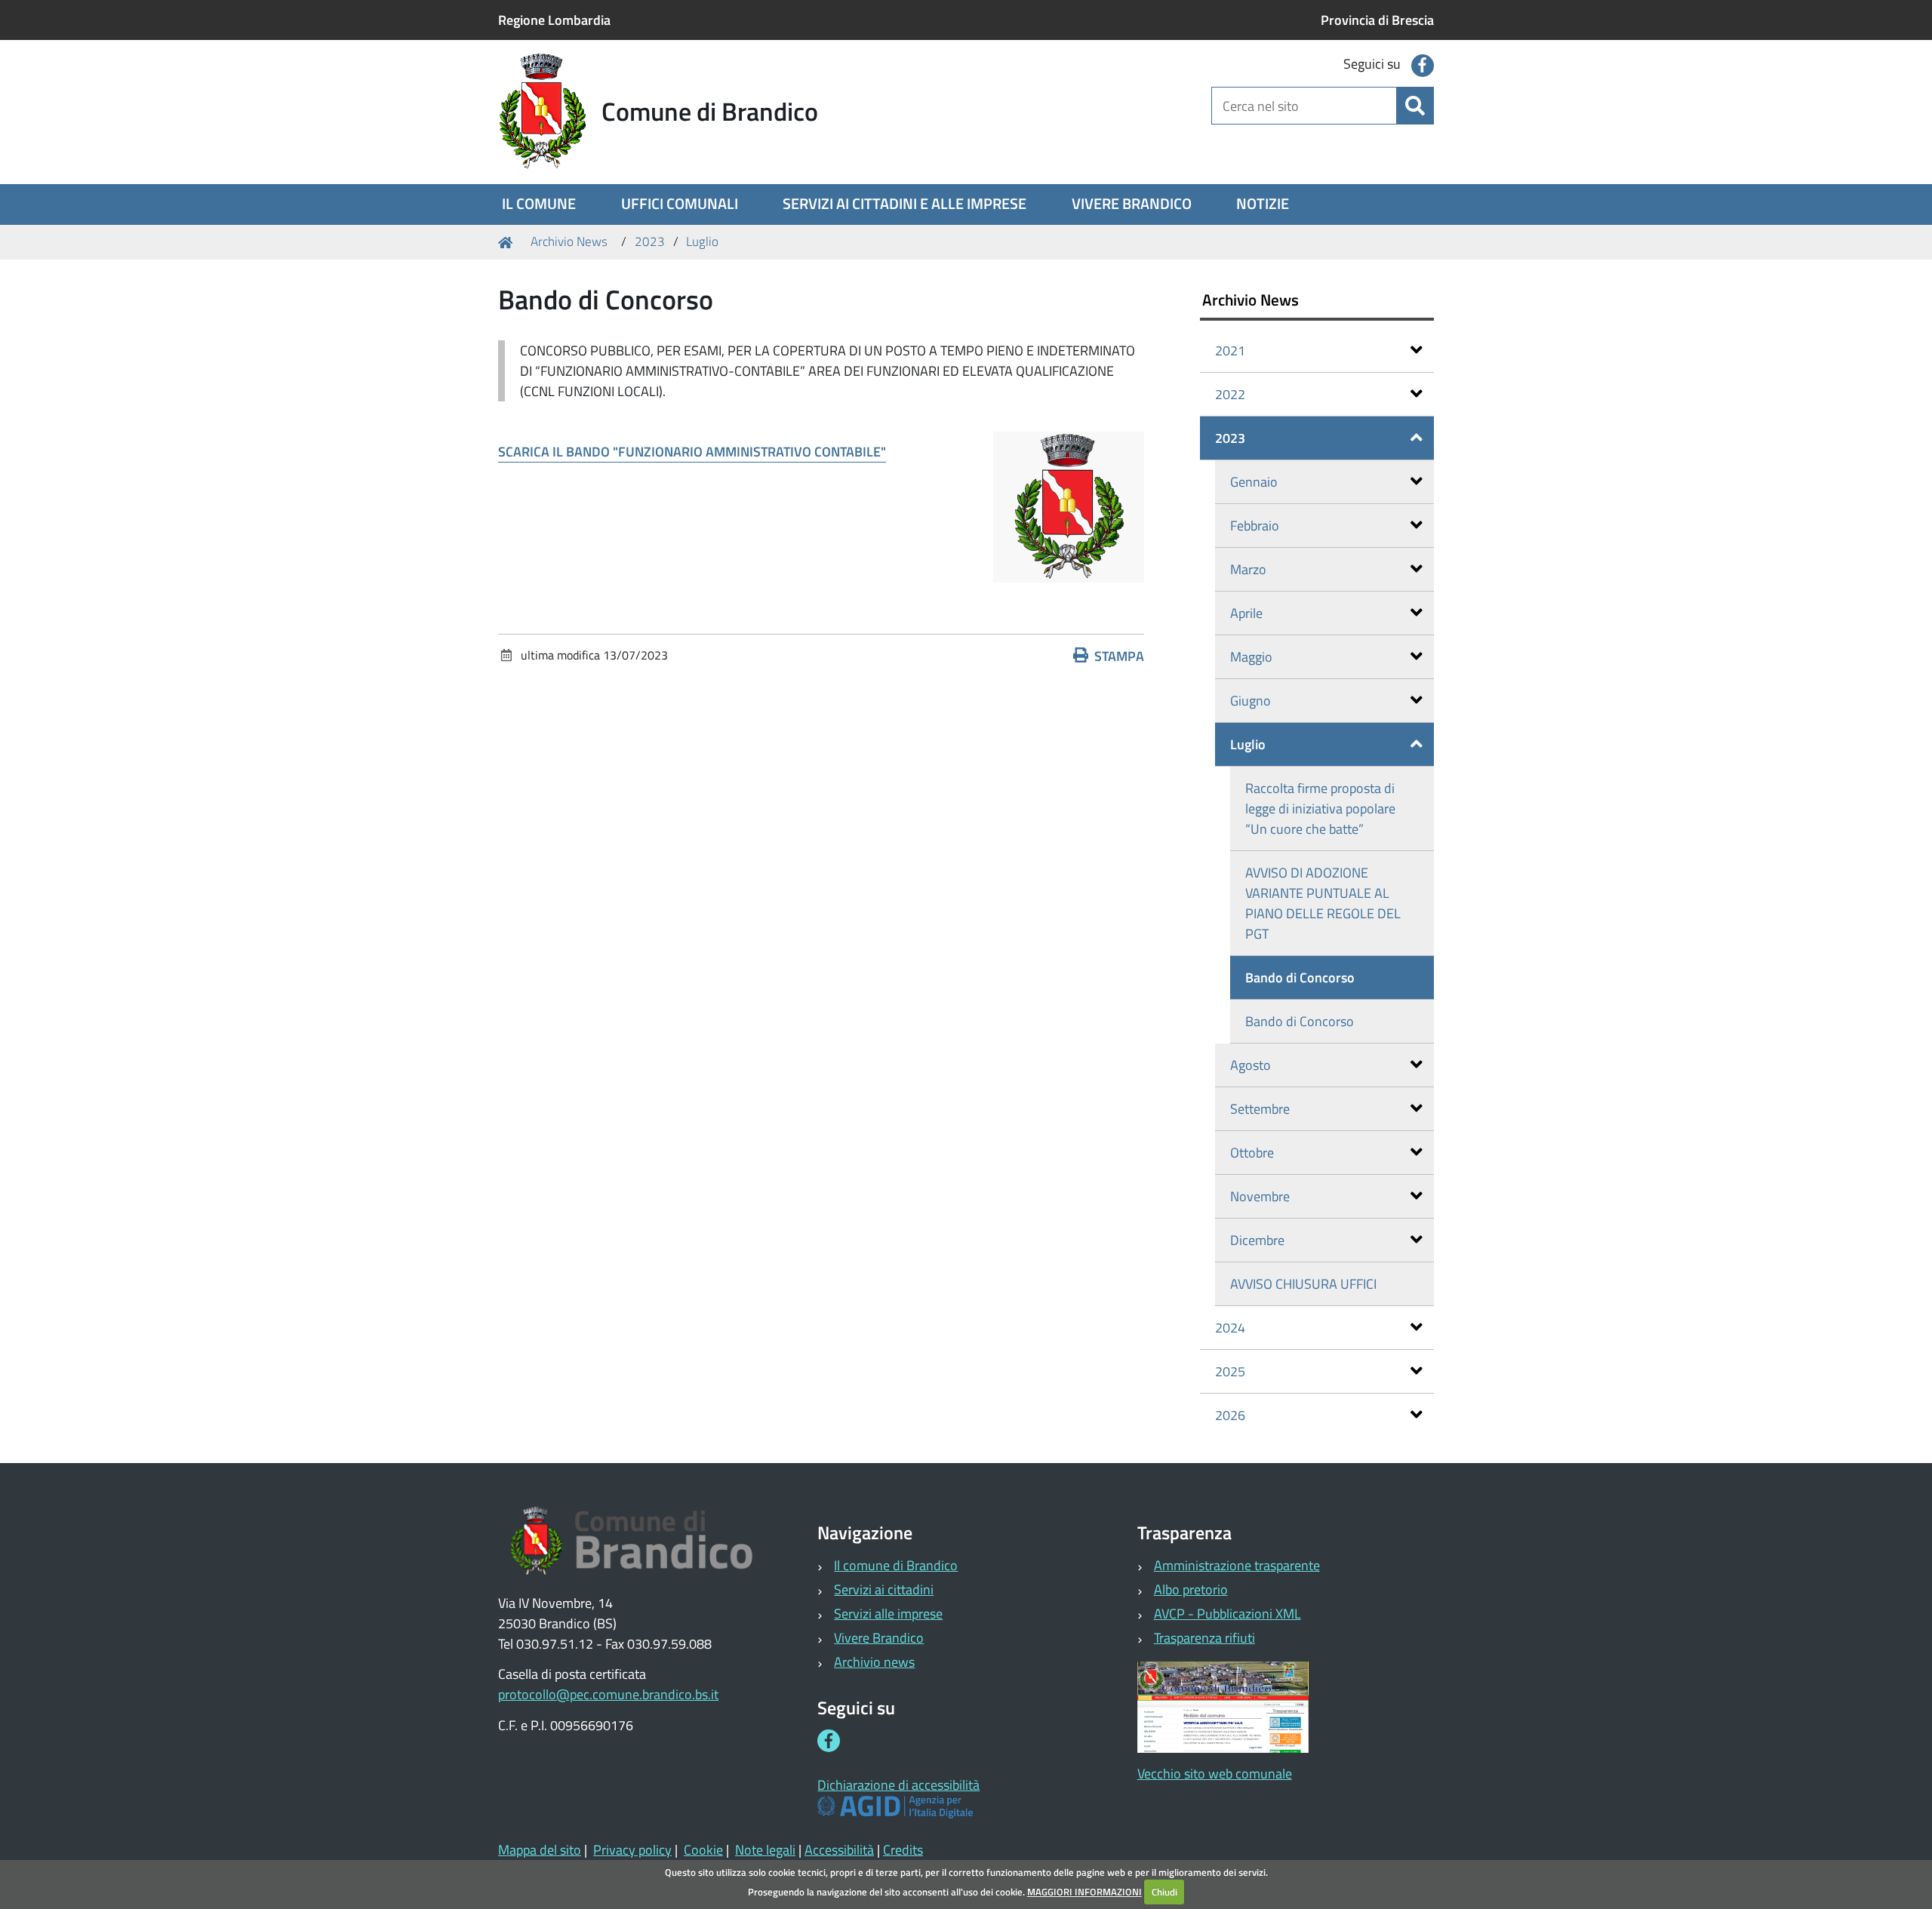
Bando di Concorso (1300, 978)
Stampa (1119, 656)
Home (508, 242)
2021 (1230, 350)
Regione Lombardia (554, 20)
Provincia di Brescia (1377, 20)
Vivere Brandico (879, 1638)
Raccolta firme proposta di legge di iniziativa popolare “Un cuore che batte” (1320, 808)
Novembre (1260, 1196)
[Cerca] (1415, 106)
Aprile (1246, 613)
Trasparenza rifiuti (1204, 1638)
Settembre (1260, 1109)
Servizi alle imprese (888, 1614)
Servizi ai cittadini (884, 1589)
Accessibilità (839, 1850)
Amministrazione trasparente (1237, 1565)
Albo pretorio (1191, 1589)
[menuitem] (539, 204)
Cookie (703, 1850)
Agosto (1251, 1065)
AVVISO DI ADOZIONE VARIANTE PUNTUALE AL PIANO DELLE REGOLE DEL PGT (1323, 903)
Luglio (702, 241)
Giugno (1251, 701)
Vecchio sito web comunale (1215, 1774)
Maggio (1251, 657)
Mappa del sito (540, 1850)
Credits (903, 1850)
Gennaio (1254, 482)
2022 (1230, 394)
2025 (1230, 1371)
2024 (1230, 1328)
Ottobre (1252, 1153)
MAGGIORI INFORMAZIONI (1084, 1892)
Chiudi (1164, 1892)
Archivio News (569, 241)
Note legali (765, 1850)
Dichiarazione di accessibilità (898, 1785)
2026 (1230, 1415)
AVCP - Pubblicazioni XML (1227, 1614)
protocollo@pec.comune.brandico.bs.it (608, 1694)
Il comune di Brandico (896, 1565)
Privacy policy (632, 1850)
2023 (650, 241)
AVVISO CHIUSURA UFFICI (1303, 1284)
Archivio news (874, 1662)
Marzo (1248, 569)
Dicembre (1257, 1240)
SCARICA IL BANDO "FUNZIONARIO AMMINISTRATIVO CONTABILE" (692, 452)
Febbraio (1255, 526)
